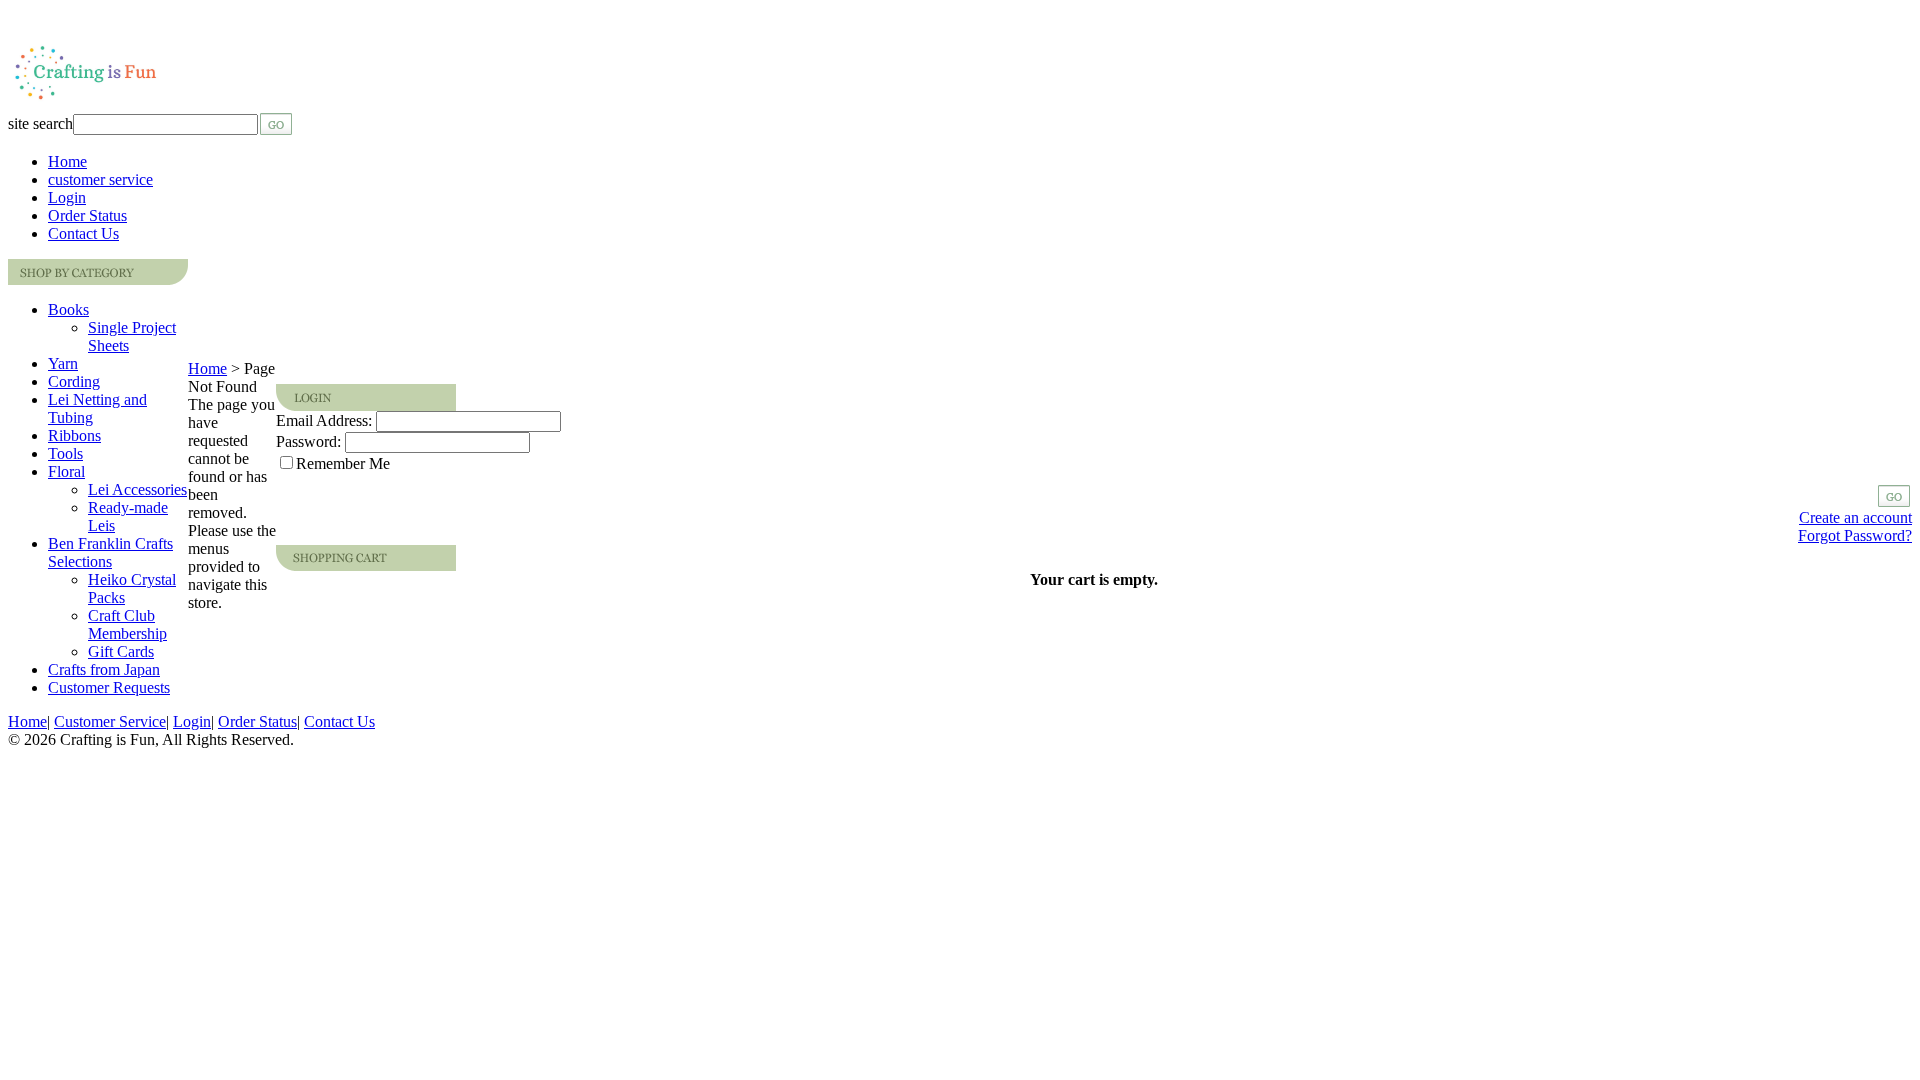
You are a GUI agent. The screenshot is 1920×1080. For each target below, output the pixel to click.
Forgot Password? (1855, 535)
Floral (66, 471)
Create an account (1855, 517)
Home (67, 161)
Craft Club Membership (127, 624)
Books (68, 309)
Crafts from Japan (104, 669)
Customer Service (110, 721)
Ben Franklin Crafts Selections (110, 552)
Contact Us (83, 233)
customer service (100, 179)
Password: (308, 441)
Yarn (63, 363)
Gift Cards (121, 651)
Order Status (87, 215)
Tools (65, 453)
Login (67, 197)
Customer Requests (109, 687)
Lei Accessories (137, 489)
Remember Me (343, 463)
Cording (74, 381)
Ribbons (74, 435)
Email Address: (324, 420)
